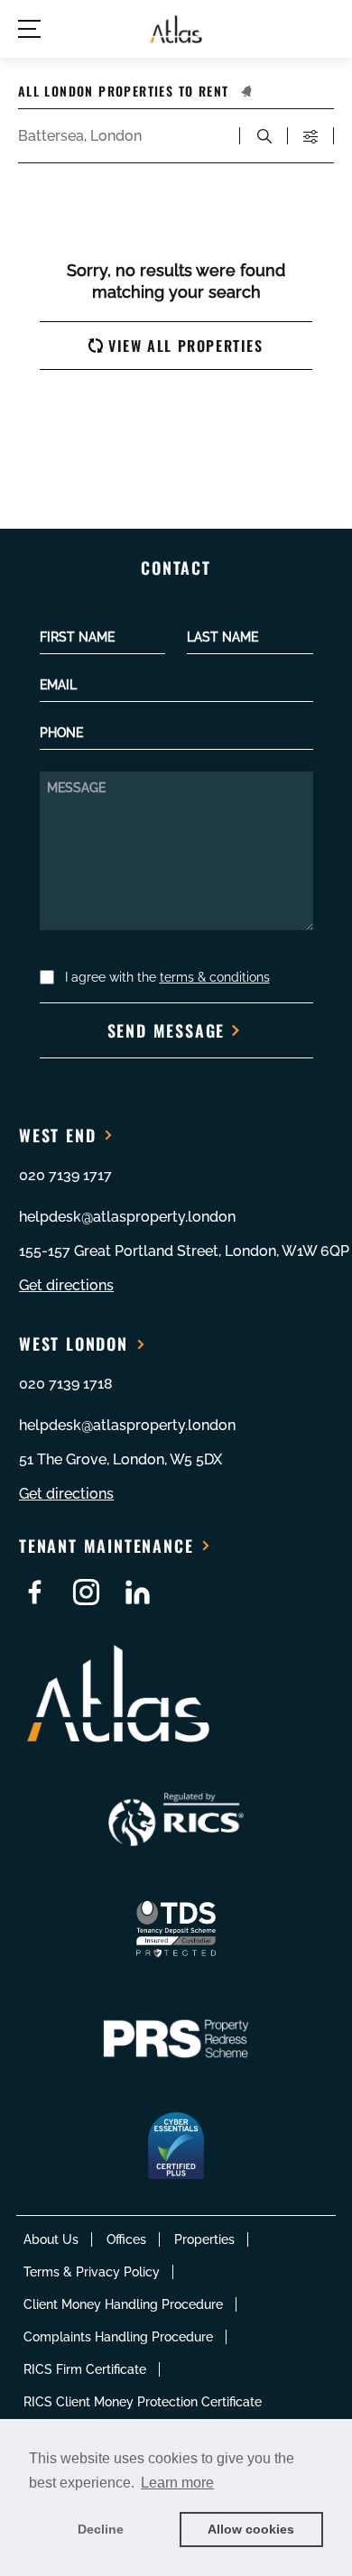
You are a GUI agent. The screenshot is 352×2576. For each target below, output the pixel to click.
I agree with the (167, 977)
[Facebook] (35, 1592)
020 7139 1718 (66, 1384)
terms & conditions (215, 977)
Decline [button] (101, 2529)
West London (74, 1343)
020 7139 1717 (65, 1175)
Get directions (66, 1285)
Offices (126, 2239)
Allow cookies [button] (251, 2529)
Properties (204, 2239)
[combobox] (121, 136)
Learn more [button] (177, 2483)
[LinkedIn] (138, 1592)
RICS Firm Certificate (85, 2369)
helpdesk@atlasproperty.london (127, 1217)
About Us (51, 2239)
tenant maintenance (106, 1546)
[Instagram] (86, 1592)
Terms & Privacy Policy (92, 2272)
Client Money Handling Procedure (123, 2304)
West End (57, 1135)
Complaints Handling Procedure (118, 2337)
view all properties (185, 346)
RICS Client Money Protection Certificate (143, 2402)
